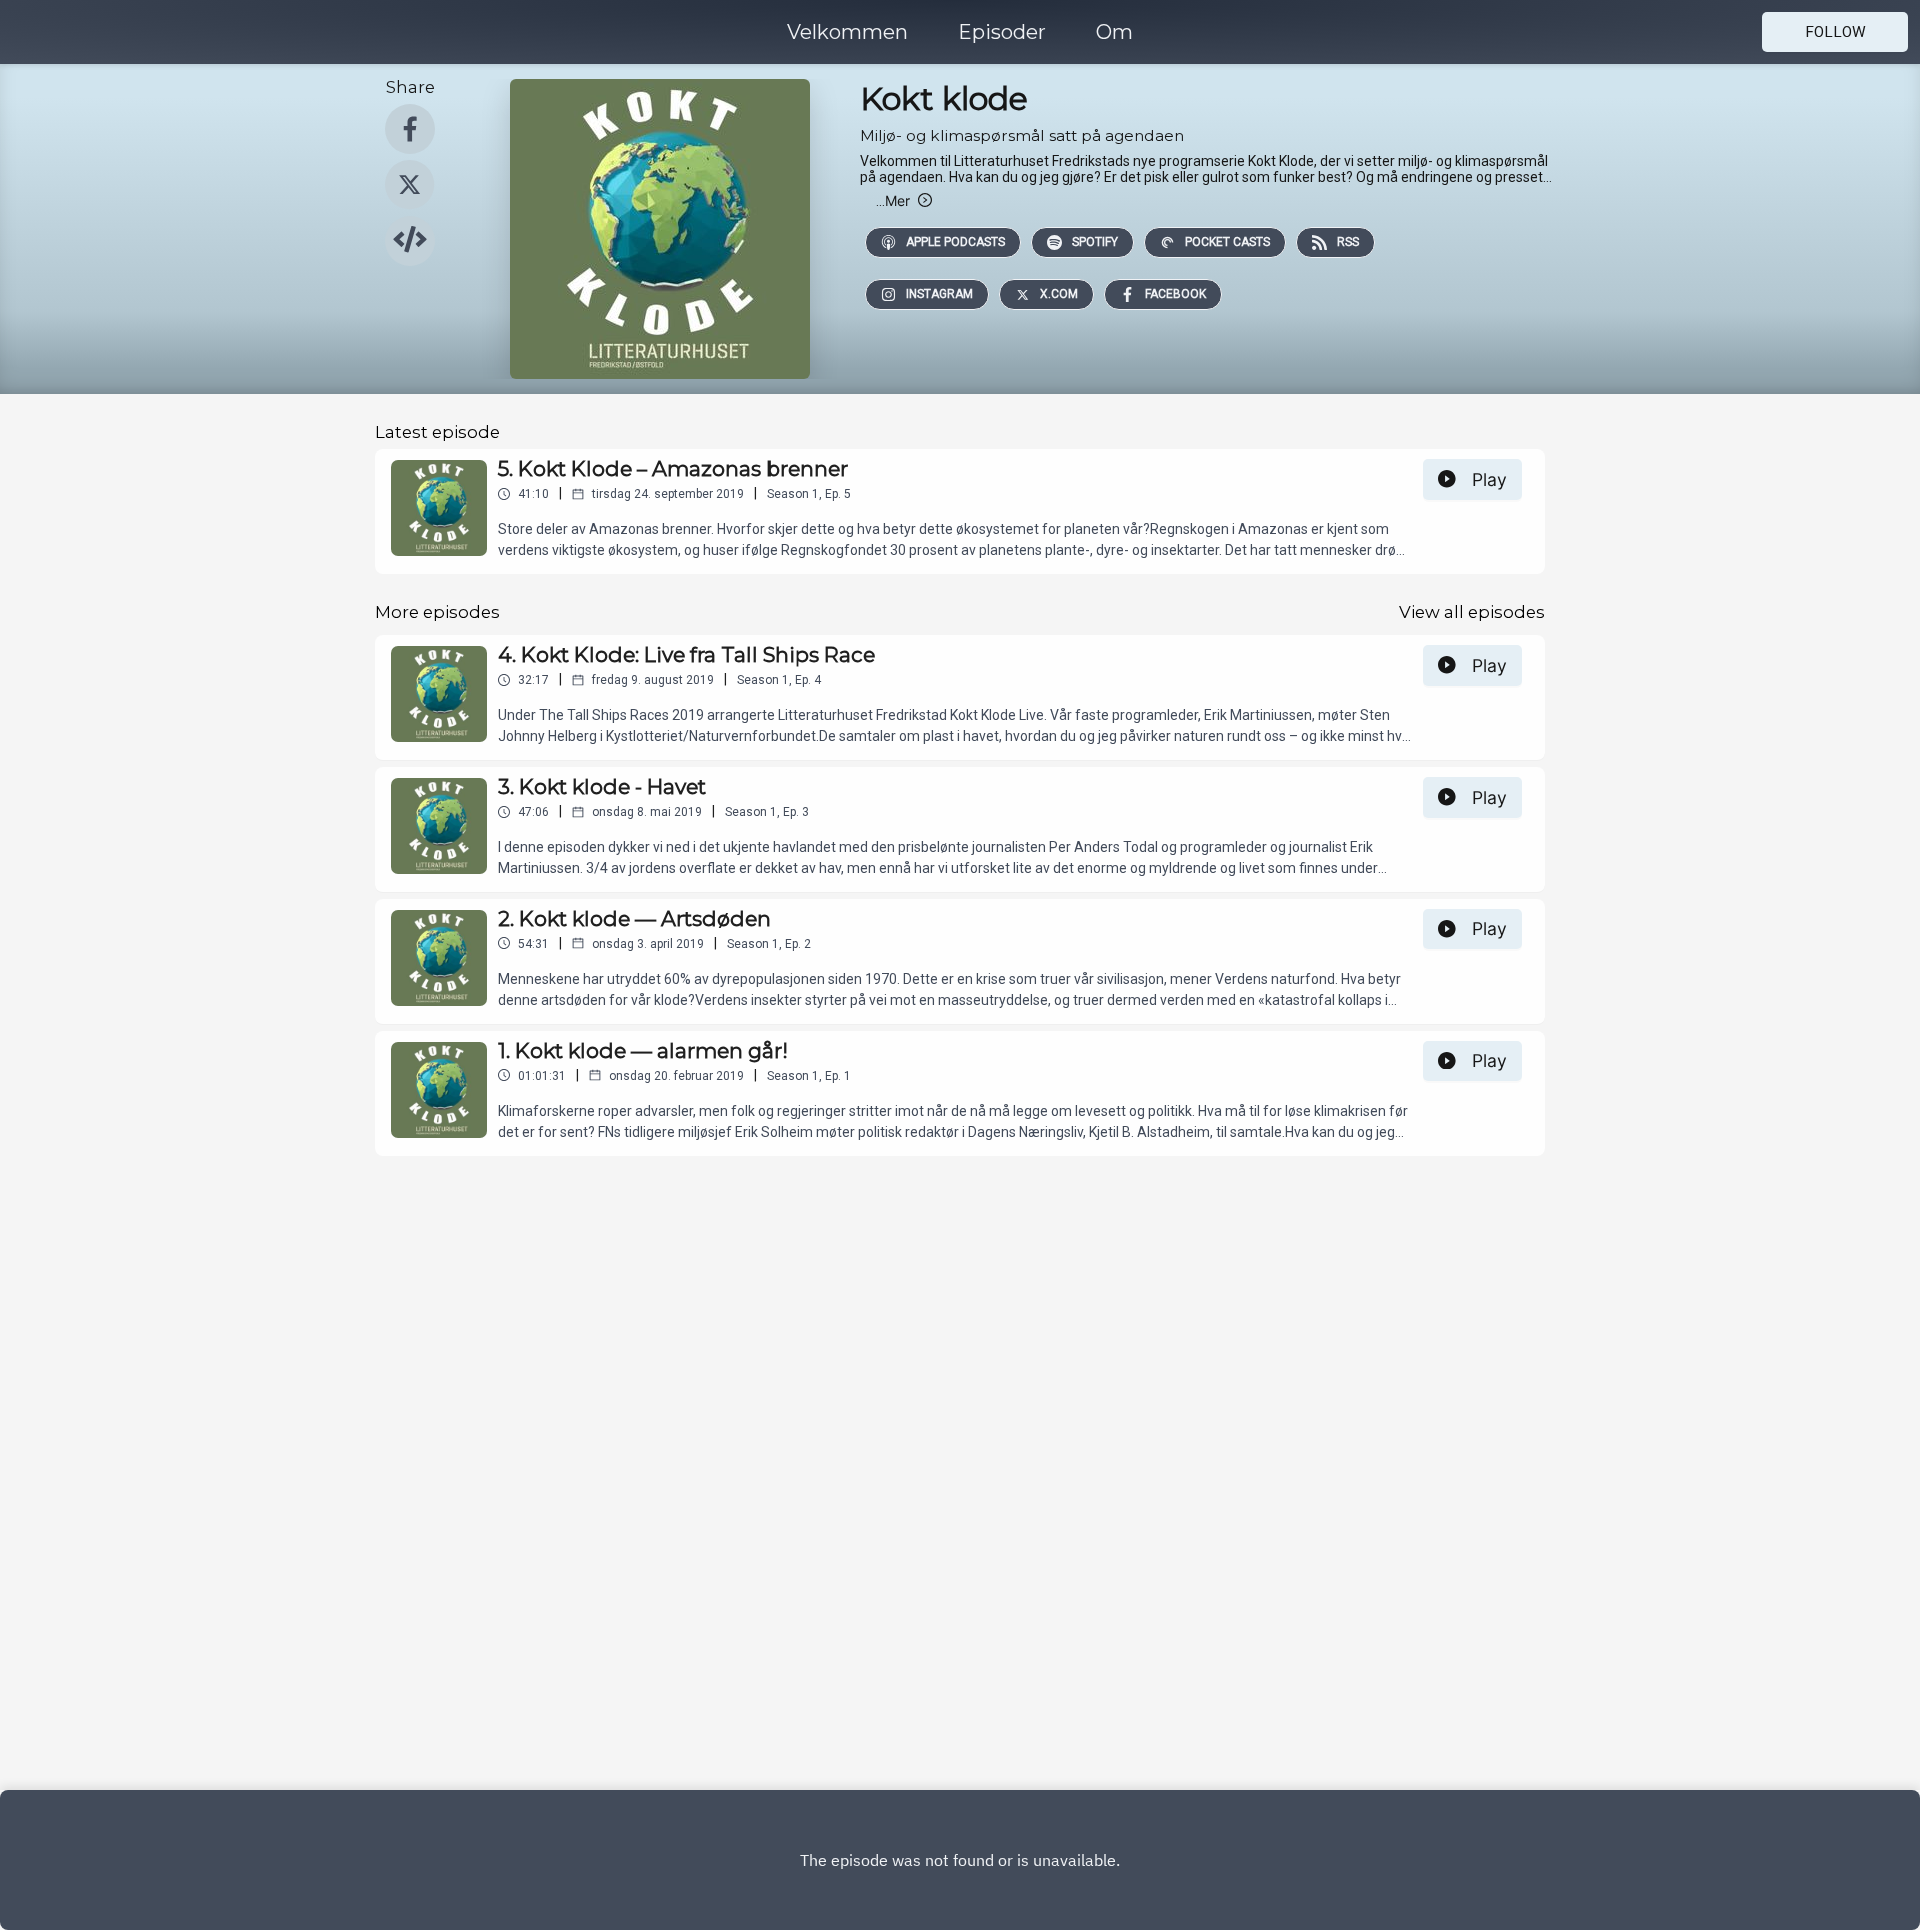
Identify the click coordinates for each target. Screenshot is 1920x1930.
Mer (893, 200)
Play (1489, 479)
